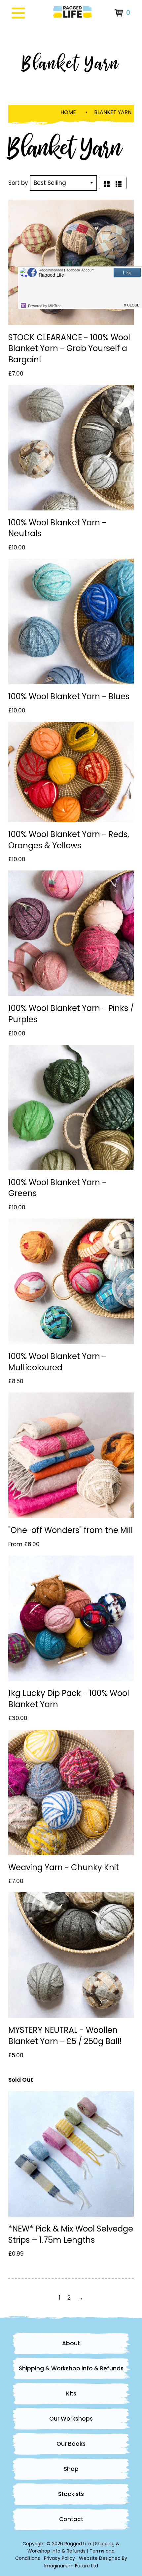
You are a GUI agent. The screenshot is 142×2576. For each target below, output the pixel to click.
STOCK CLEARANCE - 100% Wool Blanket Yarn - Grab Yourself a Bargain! (69, 348)
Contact (71, 2519)
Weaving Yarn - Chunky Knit (64, 1867)
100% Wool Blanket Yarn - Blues (69, 696)
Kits (71, 2394)
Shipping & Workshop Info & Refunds (71, 2368)
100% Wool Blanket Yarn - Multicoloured (57, 1362)
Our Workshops (71, 2419)
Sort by (18, 183)
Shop (71, 2469)
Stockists (71, 2494)
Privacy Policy (59, 2558)
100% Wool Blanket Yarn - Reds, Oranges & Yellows (69, 840)
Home (68, 112)
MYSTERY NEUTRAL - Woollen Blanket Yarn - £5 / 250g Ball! (65, 2036)
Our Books (71, 2444)
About (71, 2343)
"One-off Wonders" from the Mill (71, 1530)
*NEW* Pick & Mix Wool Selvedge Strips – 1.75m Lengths (71, 2234)
